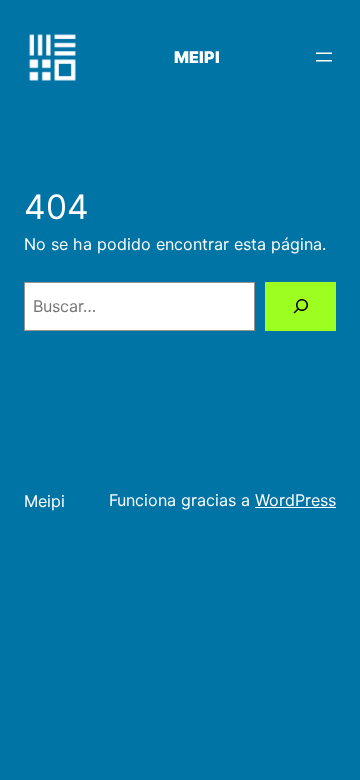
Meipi (197, 57)
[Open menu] (324, 57)
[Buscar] (300, 306)
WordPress (295, 500)
